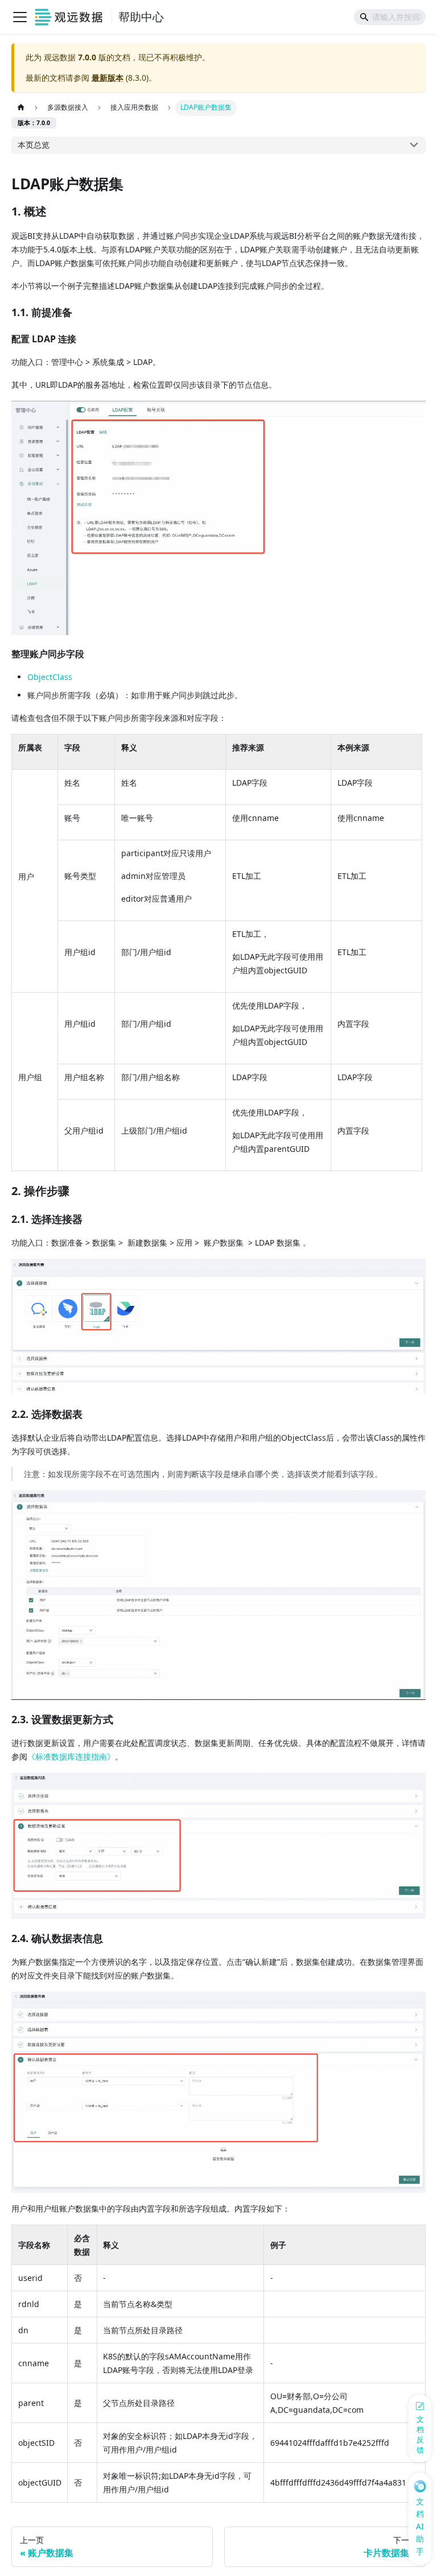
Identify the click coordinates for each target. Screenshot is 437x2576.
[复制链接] (59, 212)
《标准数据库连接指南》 (71, 1756)
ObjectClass (50, 677)
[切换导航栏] (20, 17)
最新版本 (108, 78)
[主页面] (21, 108)
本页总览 (34, 145)
